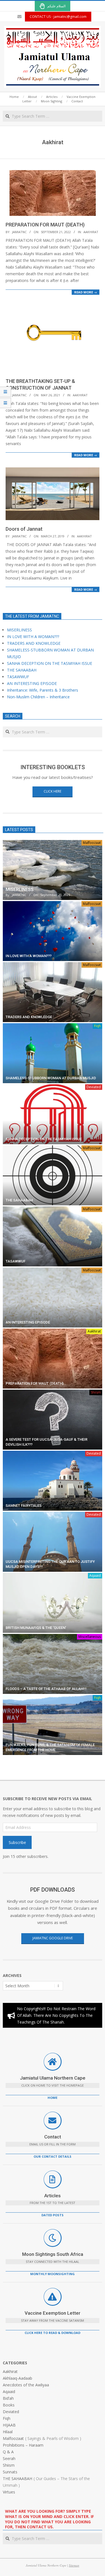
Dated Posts (53, 2215)
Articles (53, 2196)
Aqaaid (95, 1576)
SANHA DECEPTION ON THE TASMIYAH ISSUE (50, 663)
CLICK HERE (53, 791)
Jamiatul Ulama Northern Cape (53, 2078)
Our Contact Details (53, 2156)
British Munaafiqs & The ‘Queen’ (36, 1628)
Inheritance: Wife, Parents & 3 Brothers (43, 690)
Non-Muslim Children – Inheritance (38, 697)
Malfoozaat (92, 843)
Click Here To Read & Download (53, 2333)
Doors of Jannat (24, 529)
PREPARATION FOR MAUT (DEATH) (45, 225)
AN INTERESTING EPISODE (32, 683)
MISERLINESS (19, 630)
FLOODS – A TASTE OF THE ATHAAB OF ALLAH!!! (46, 1689)
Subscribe (17, 1842)
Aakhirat (91, 232)
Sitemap (74, 2565)
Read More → (86, 292)
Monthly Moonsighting (53, 2274)
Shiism (96, 1392)
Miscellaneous (90, 1637)
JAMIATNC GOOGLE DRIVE (53, 1938)
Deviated (94, 1087)
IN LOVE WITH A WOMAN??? (33, 637)
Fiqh (97, 1026)
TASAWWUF (18, 677)
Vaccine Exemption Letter (53, 2313)
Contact (53, 2137)
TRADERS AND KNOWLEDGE (34, 643)
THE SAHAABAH (22, 670)
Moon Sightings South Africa (53, 2254)
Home (53, 2098)
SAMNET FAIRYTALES (24, 1506)
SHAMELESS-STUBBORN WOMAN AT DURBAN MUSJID (51, 1078)
